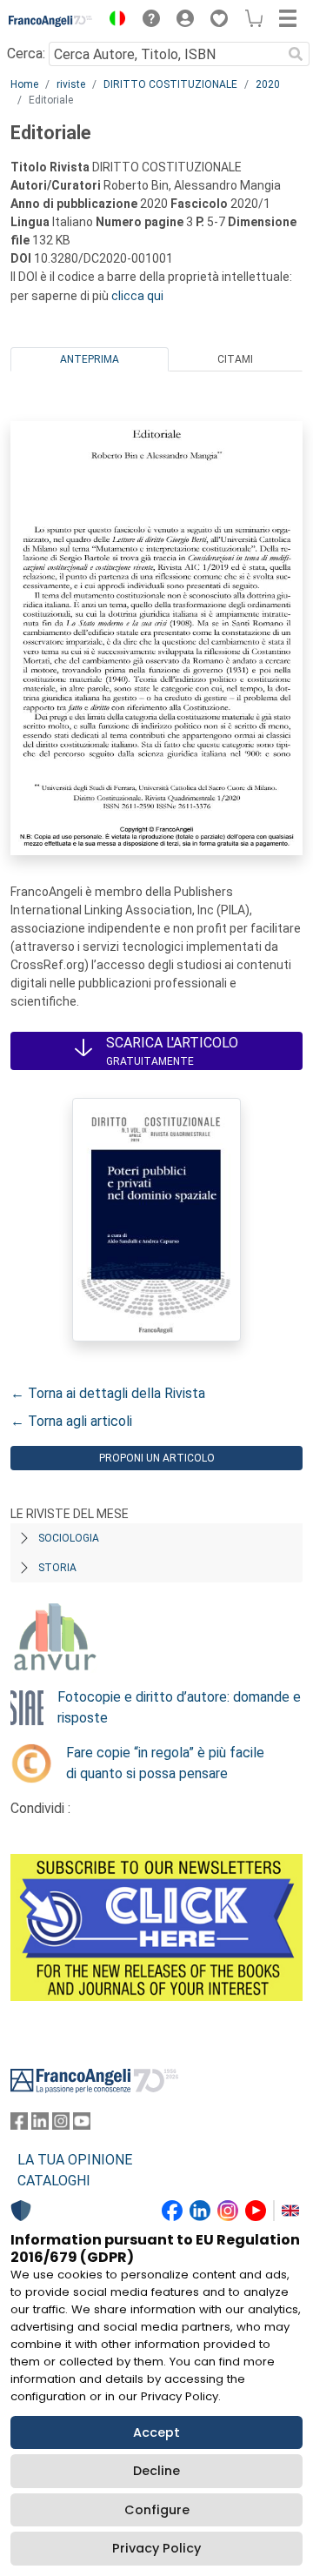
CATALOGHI (54, 2181)
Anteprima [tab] (90, 359)
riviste (71, 84)
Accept (156, 2432)
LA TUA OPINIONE (75, 2160)
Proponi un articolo (157, 1458)
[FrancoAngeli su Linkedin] (40, 2125)
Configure (157, 2510)
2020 (268, 84)
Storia (57, 1568)
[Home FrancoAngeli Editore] (51, 21)
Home (24, 84)
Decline (156, 2471)
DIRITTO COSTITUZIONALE (170, 84)
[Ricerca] (296, 54)
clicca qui (137, 296)
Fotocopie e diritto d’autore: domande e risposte (179, 1707)
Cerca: (26, 54)
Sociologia (69, 1538)
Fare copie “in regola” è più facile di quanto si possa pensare (165, 1763)
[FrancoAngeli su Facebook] (19, 2125)
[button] (113, 21)
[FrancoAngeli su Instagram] (61, 2125)
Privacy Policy (156, 2548)
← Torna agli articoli (71, 1421)
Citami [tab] (235, 359)
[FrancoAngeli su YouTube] (82, 2125)
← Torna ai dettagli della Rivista (108, 1393)
